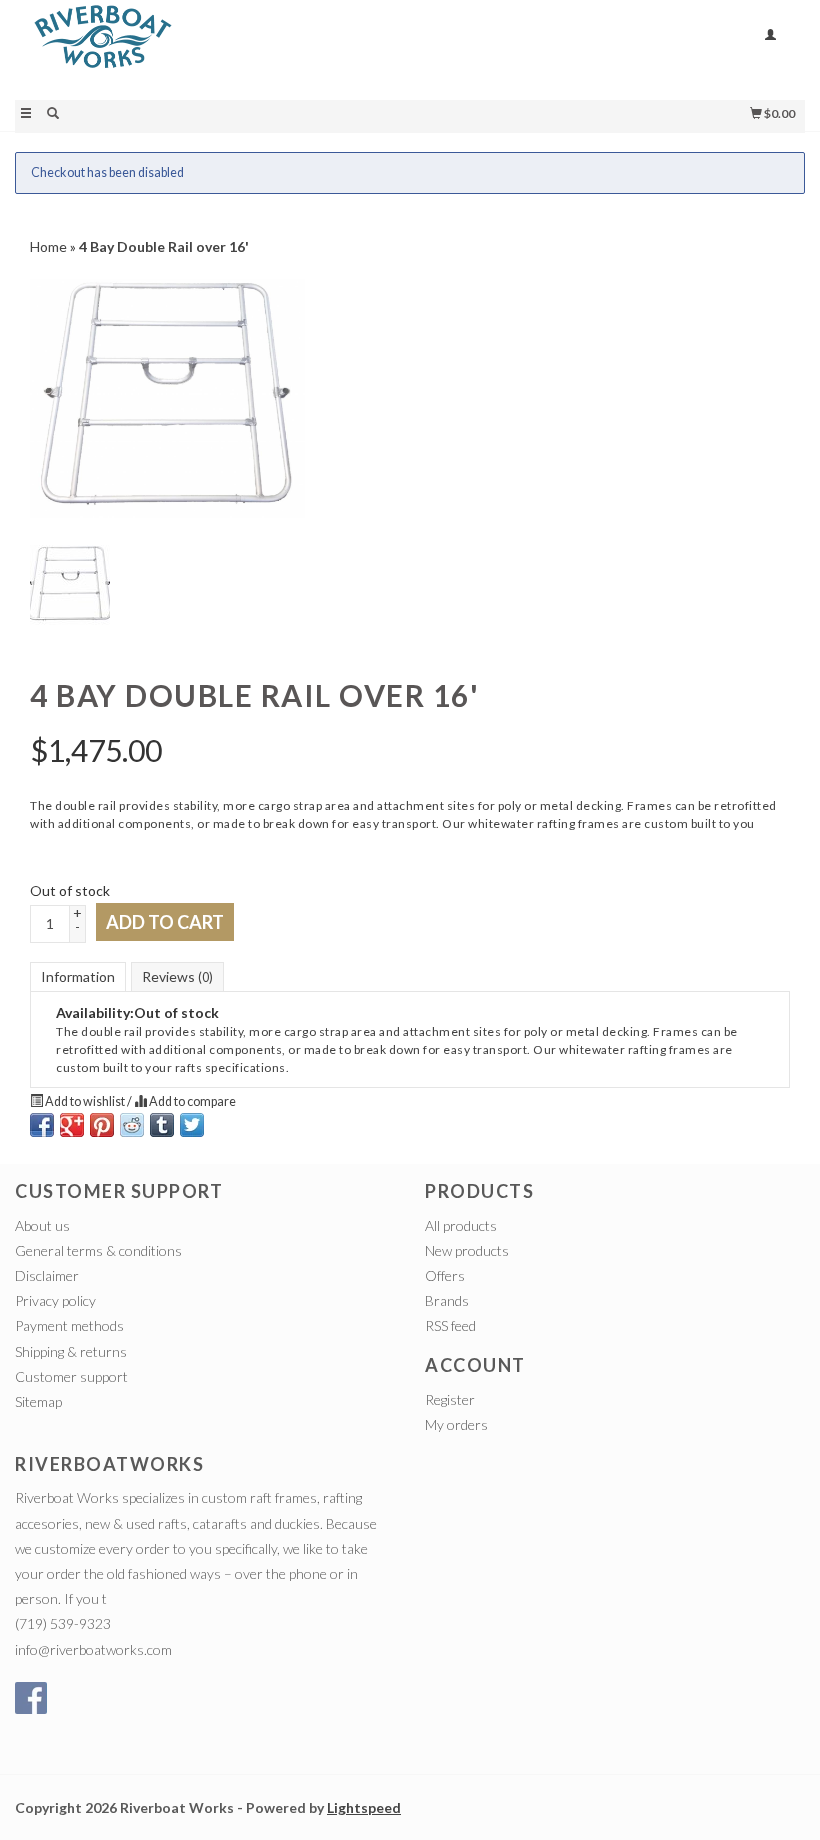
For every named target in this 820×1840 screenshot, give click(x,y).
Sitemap (38, 1401)
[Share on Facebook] (42, 1125)
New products (467, 1250)
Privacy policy (55, 1300)
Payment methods (69, 1325)
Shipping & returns (71, 1351)
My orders (456, 1424)
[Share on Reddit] (132, 1125)
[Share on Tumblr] (162, 1125)
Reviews (177, 976)
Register (450, 1399)
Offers (445, 1275)
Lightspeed (364, 1807)
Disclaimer (47, 1275)
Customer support (71, 1376)
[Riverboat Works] (212, 48)
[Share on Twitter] (192, 1125)
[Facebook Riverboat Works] (31, 1698)
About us (42, 1225)
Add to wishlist (85, 1101)
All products (461, 1225)
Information (78, 976)
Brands (447, 1300)
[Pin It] (102, 1125)
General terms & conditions (98, 1250)
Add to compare (191, 1101)
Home (48, 246)
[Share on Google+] (72, 1125)
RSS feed (450, 1325)
